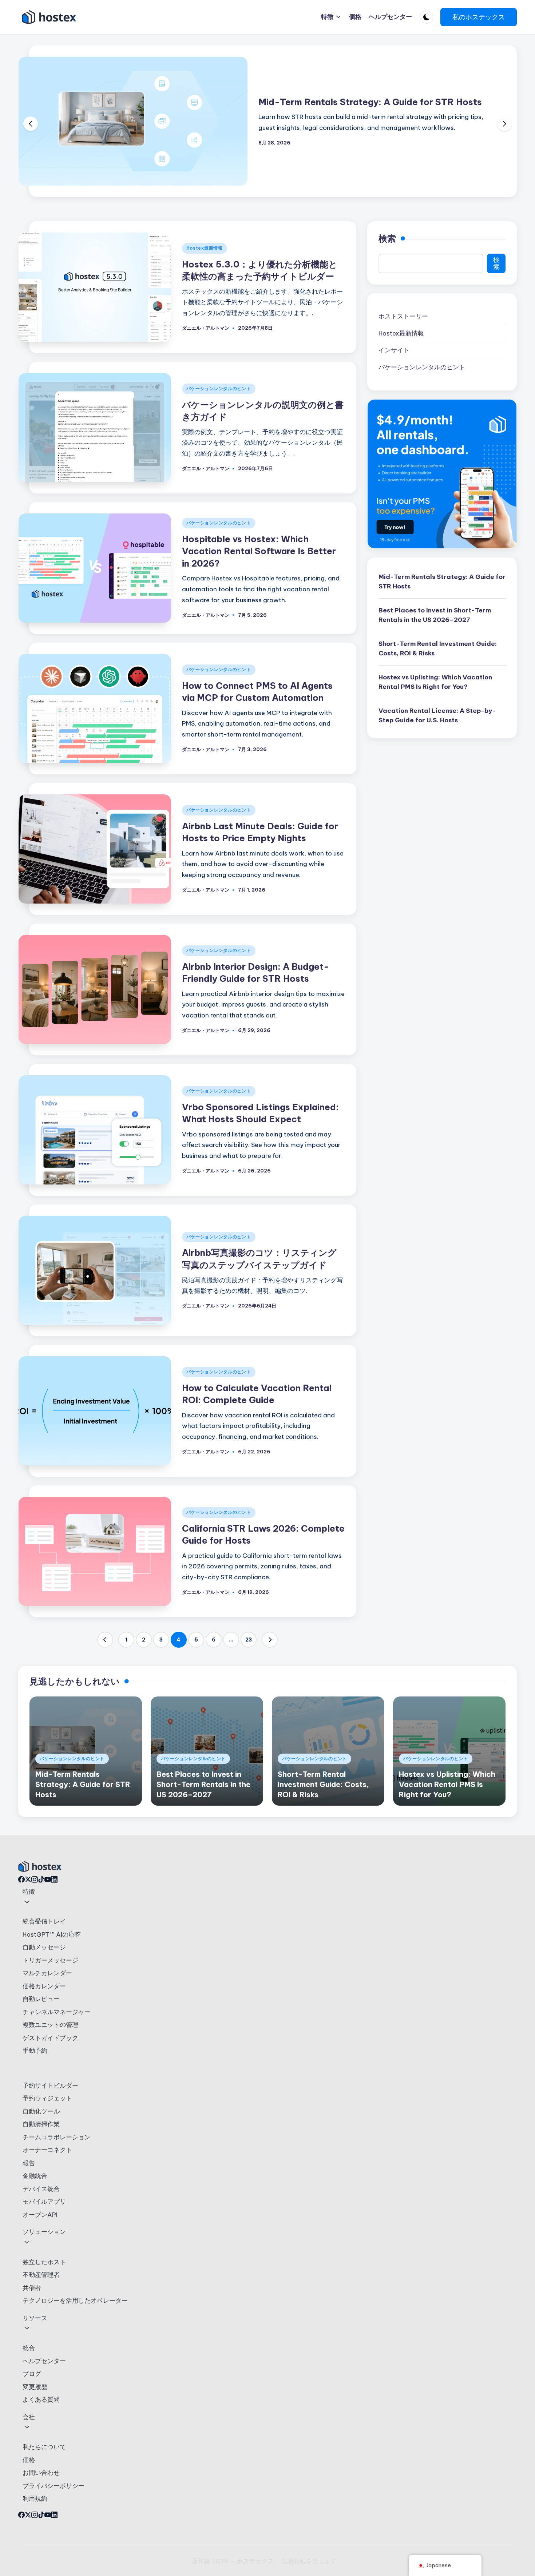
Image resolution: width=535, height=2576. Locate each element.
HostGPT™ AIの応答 (52, 1934)
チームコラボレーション (57, 2137)
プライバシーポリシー (53, 2486)
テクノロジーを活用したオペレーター (75, 2301)
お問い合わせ (41, 2473)
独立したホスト (44, 2262)
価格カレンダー (44, 1986)
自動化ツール (41, 2111)
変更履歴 (35, 2387)
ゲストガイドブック (50, 2038)
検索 (387, 238)
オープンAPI (40, 2215)
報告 (29, 2163)
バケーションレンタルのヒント (219, 388)
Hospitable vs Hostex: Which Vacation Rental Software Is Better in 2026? (259, 551)
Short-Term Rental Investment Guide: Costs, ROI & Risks (438, 648)
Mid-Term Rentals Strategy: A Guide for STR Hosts (370, 102)
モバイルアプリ (44, 2202)
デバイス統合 (41, 2189)
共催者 (32, 2288)
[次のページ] (270, 1640)
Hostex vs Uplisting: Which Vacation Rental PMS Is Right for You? (435, 682)
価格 (29, 2460)
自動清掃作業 (41, 2124)
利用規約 (35, 2498)
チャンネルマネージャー (57, 2012)
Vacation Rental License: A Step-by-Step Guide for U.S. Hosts (437, 715)
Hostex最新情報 (205, 248)
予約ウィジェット (47, 2098)
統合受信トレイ (44, 1921)
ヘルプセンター (44, 2361)
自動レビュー (41, 1999)
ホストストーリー (403, 316)
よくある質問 (41, 2400)
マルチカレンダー (47, 1973)
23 (249, 1640)
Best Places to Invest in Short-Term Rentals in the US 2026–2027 (435, 615)
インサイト (394, 350)
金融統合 (35, 2176)
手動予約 (35, 2051)
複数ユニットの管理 (50, 2025)
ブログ (32, 2374)
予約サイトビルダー (50, 2085)
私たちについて (44, 2447)
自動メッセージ (44, 1947)
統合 (29, 2348)
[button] (479, 17)
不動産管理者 (41, 2275)
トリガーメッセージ (50, 1960)
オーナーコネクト (47, 2150)
